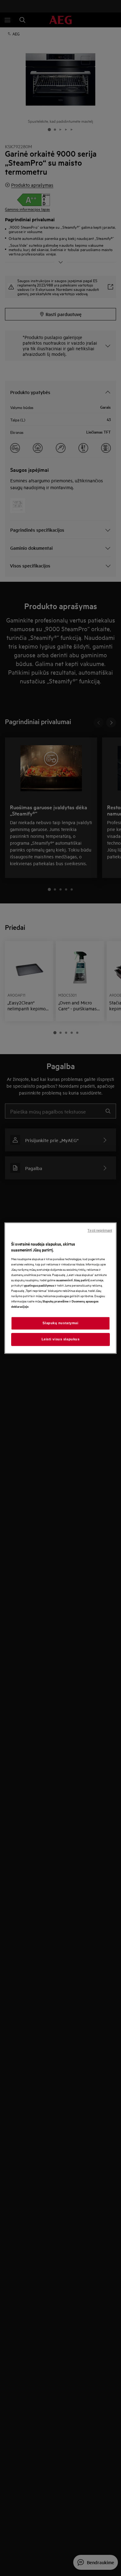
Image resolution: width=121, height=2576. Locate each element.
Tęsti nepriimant (100, 1230)
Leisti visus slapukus (61, 1339)
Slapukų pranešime (56, 1301)
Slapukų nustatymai (60, 1323)
